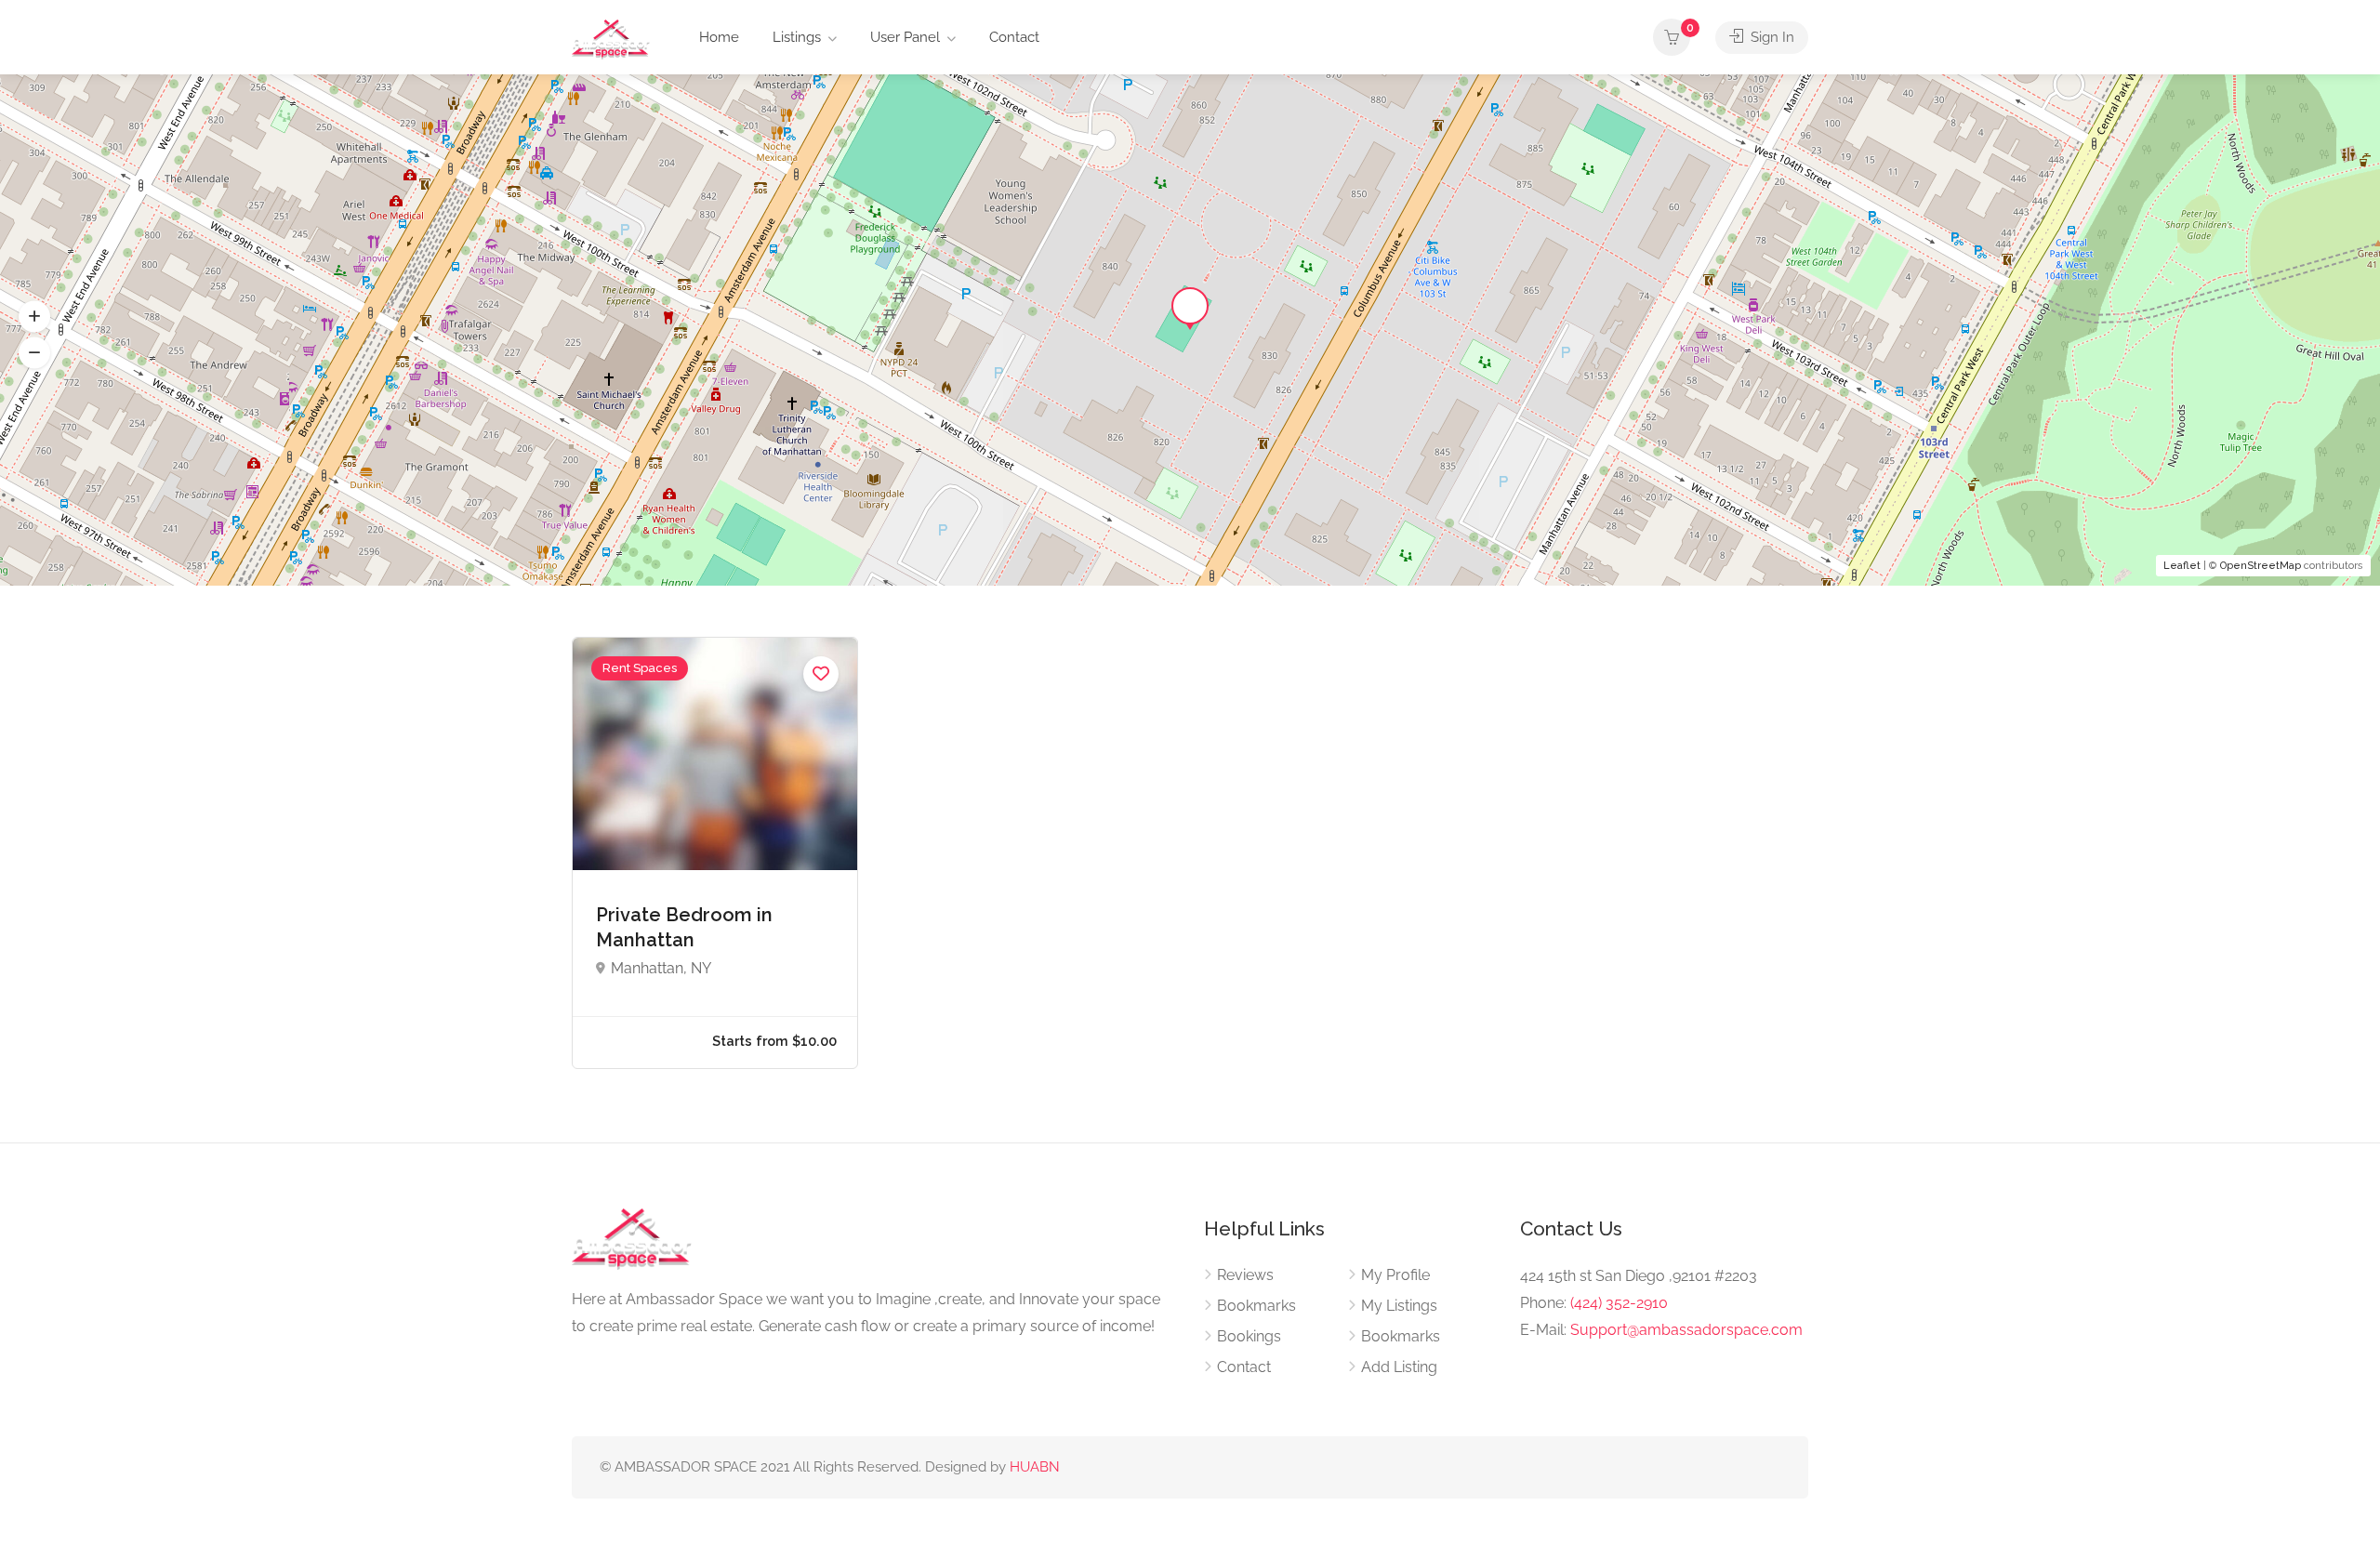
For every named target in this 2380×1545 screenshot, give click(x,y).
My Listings (1399, 1306)
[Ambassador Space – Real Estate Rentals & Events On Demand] (611, 39)
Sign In (1771, 37)
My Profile (1395, 1275)
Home (719, 37)
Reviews (1245, 1275)
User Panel (905, 37)
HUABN (1035, 1467)
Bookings (1249, 1336)
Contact (1014, 37)
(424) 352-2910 (1619, 1303)
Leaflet (2182, 566)
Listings (797, 37)
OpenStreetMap (2261, 566)
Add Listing (1399, 1367)
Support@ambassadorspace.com (1686, 1330)
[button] (34, 353)
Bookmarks (1256, 1306)
